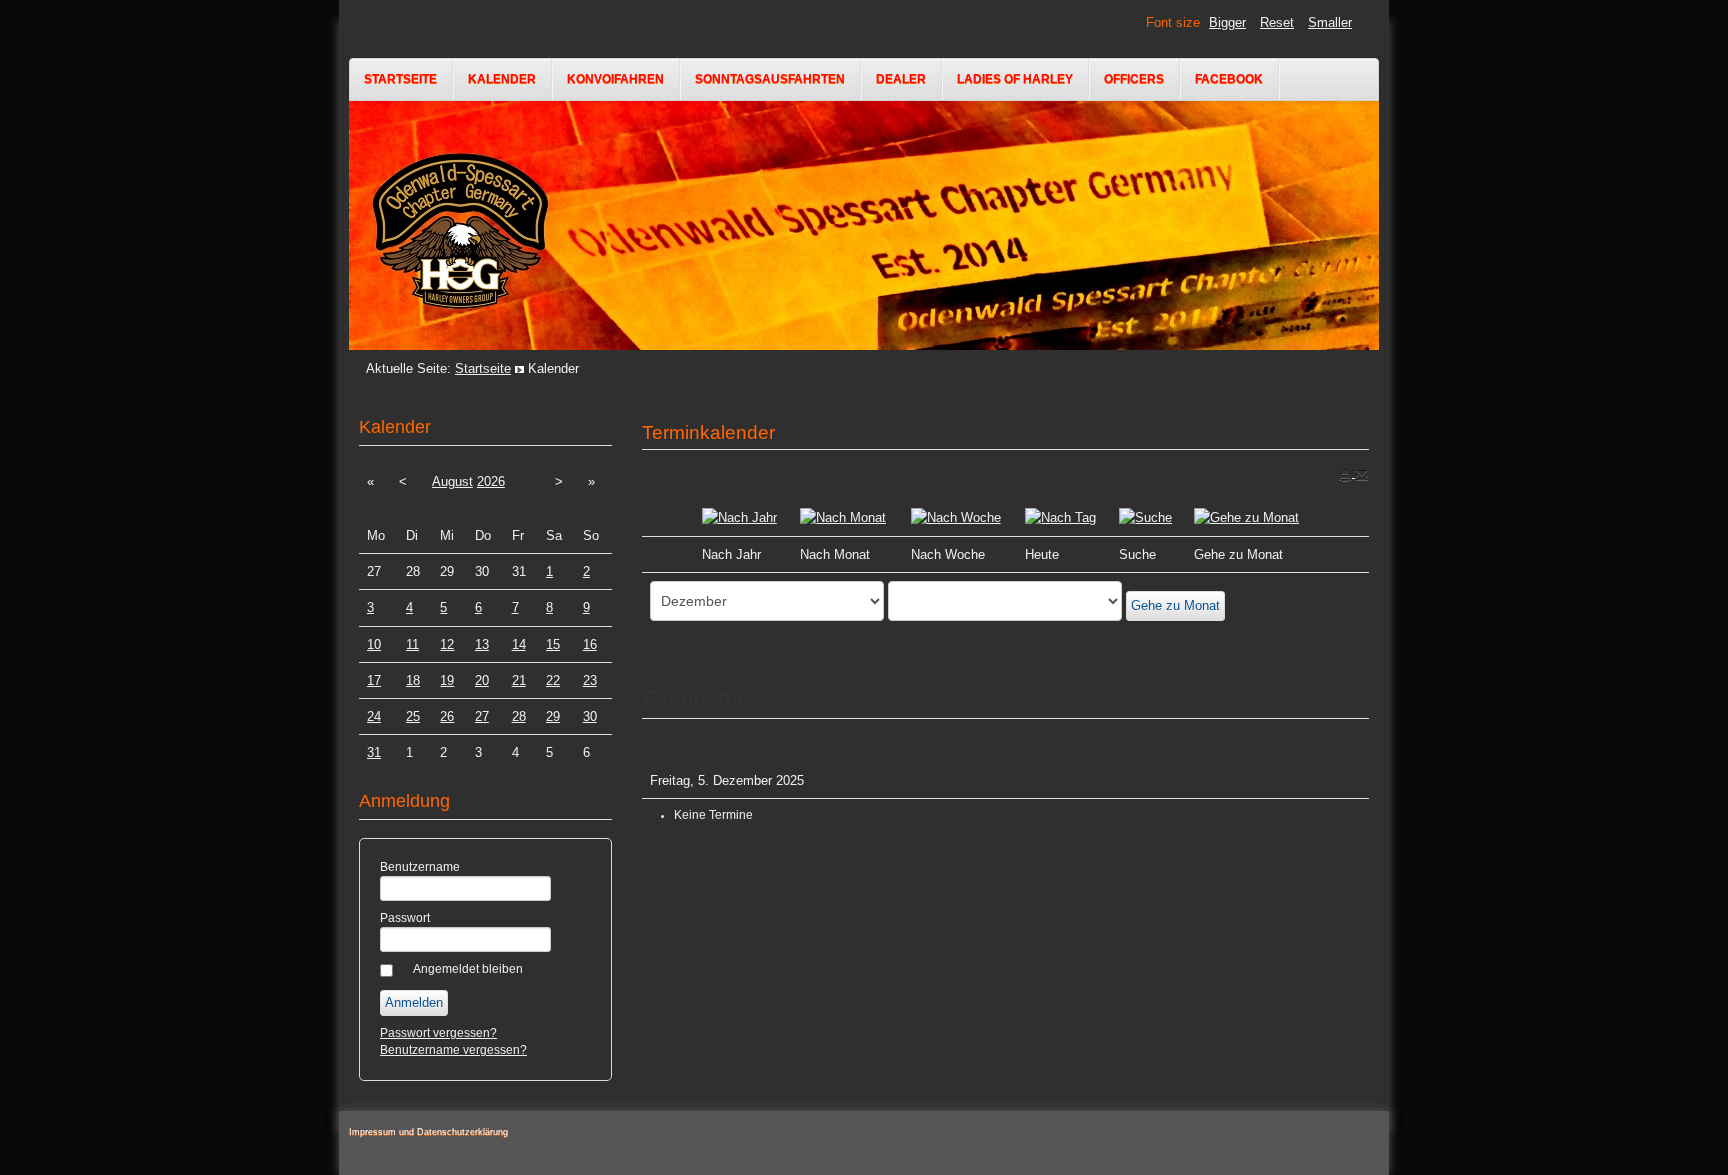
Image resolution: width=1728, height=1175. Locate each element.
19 (447, 680)
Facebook (1229, 79)
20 (482, 680)
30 (590, 716)
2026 (491, 481)
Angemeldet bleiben (468, 969)
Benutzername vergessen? (453, 1050)
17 (374, 680)
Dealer (901, 79)
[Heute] (1060, 516)
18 (413, 680)
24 (374, 716)
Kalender (502, 79)
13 (482, 644)
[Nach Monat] (843, 516)
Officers (1134, 79)
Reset (1277, 22)
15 (553, 644)
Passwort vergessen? (438, 1033)
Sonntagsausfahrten (770, 79)
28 (519, 716)
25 (413, 716)
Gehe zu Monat (1175, 605)
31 (374, 752)
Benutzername (420, 867)
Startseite (400, 79)
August (452, 481)
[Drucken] (1346, 473)
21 (519, 680)
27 (482, 716)
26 (447, 716)
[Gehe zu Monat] (1246, 516)
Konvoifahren (615, 79)
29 (553, 716)
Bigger (1227, 22)
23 (590, 680)
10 (374, 644)
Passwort (405, 918)
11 (412, 644)
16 (590, 644)
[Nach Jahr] (739, 516)
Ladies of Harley (1015, 79)
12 (447, 644)
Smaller (1330, 22)
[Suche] (1145, 516)
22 (553, 680)
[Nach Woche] (956, 516)
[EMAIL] (1362, 473)
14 (519, 644)
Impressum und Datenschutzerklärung (428, 1132)
